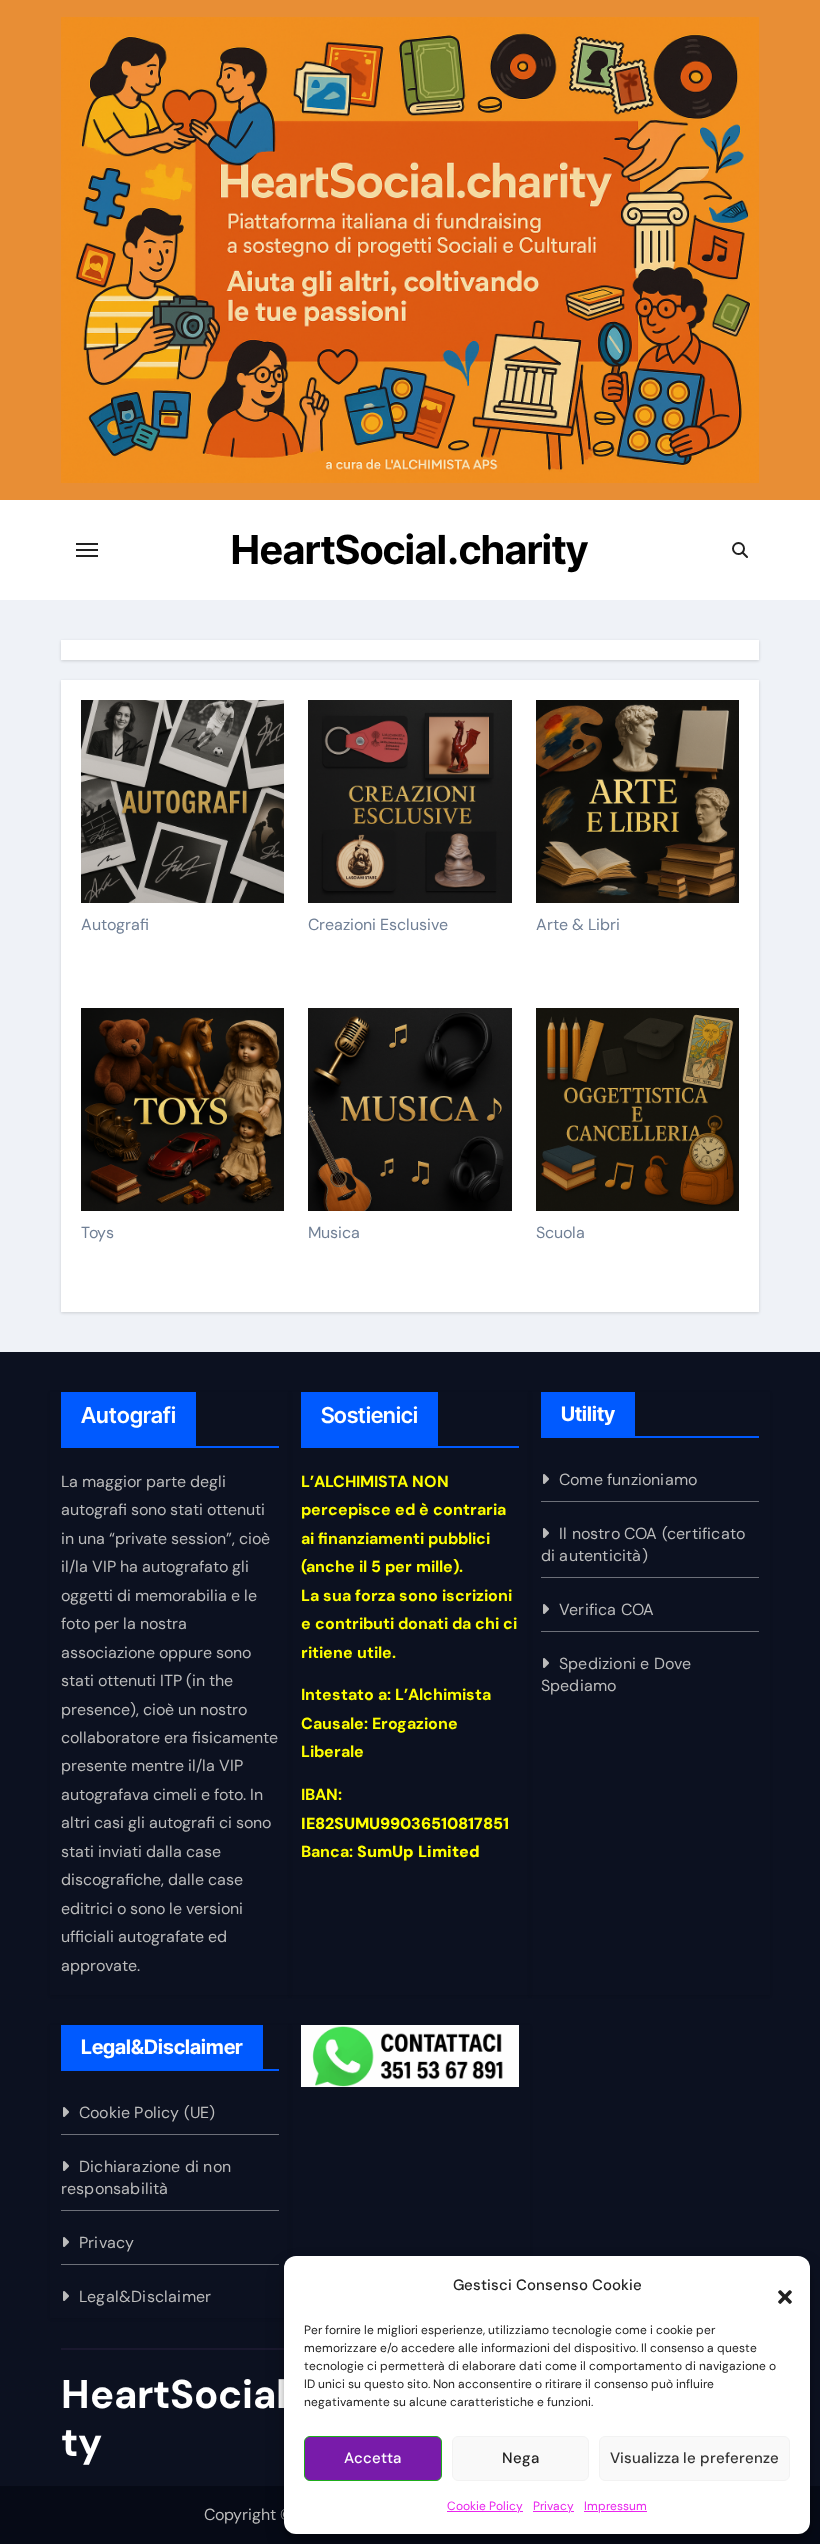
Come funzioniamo (628, 1479)
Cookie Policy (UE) (147, 2112)
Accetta (372, 2458)
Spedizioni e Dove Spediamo (616, 1674)
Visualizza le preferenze (694, 2458)
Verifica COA (606, 1609)
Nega (520, 2458)
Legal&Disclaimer (145, 2296)
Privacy (553, 2506)
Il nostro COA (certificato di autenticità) (643, 1544)
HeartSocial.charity (409, 549)
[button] (775, 2286)
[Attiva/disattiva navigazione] (87, 550)
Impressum (615, 2506)
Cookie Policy (485, 2506)
